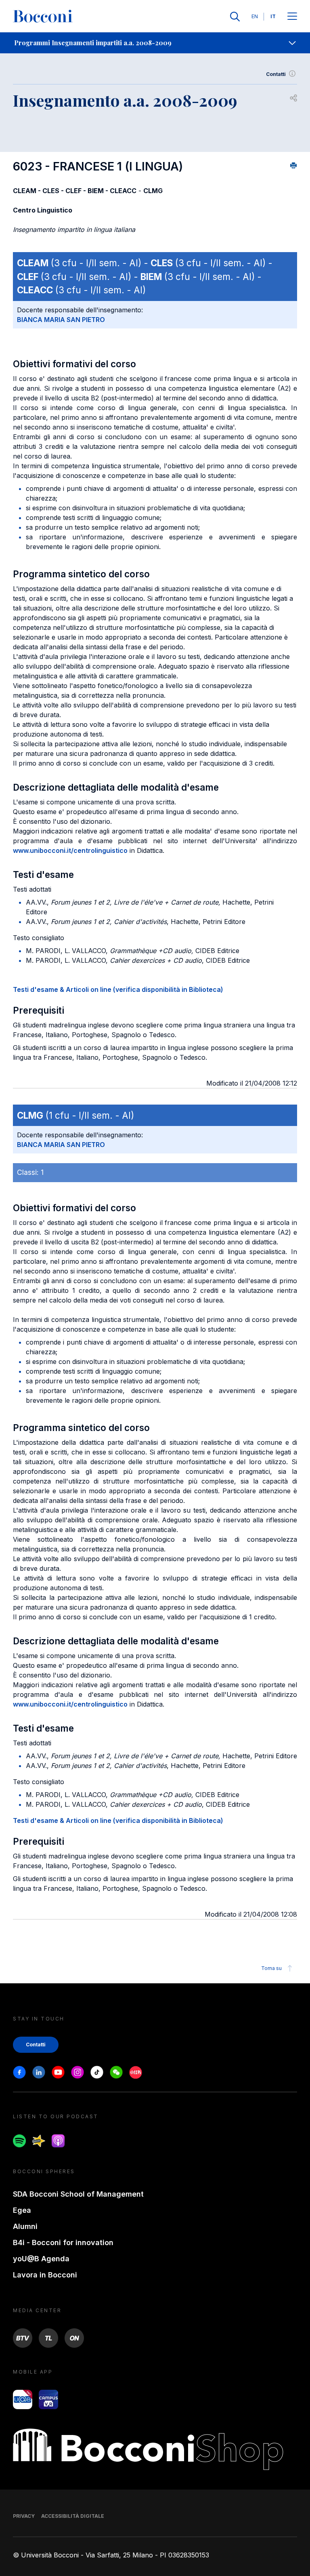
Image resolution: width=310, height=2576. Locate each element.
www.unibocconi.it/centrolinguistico (70, 850)
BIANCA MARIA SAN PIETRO (61, 320)
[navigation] (155, 43)
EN (255, 16)
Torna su (271, 1968)
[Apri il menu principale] (292, 17)
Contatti (276, 74)
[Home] (43, 17)
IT (273, 16)
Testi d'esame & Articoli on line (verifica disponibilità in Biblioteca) (118, 989)
